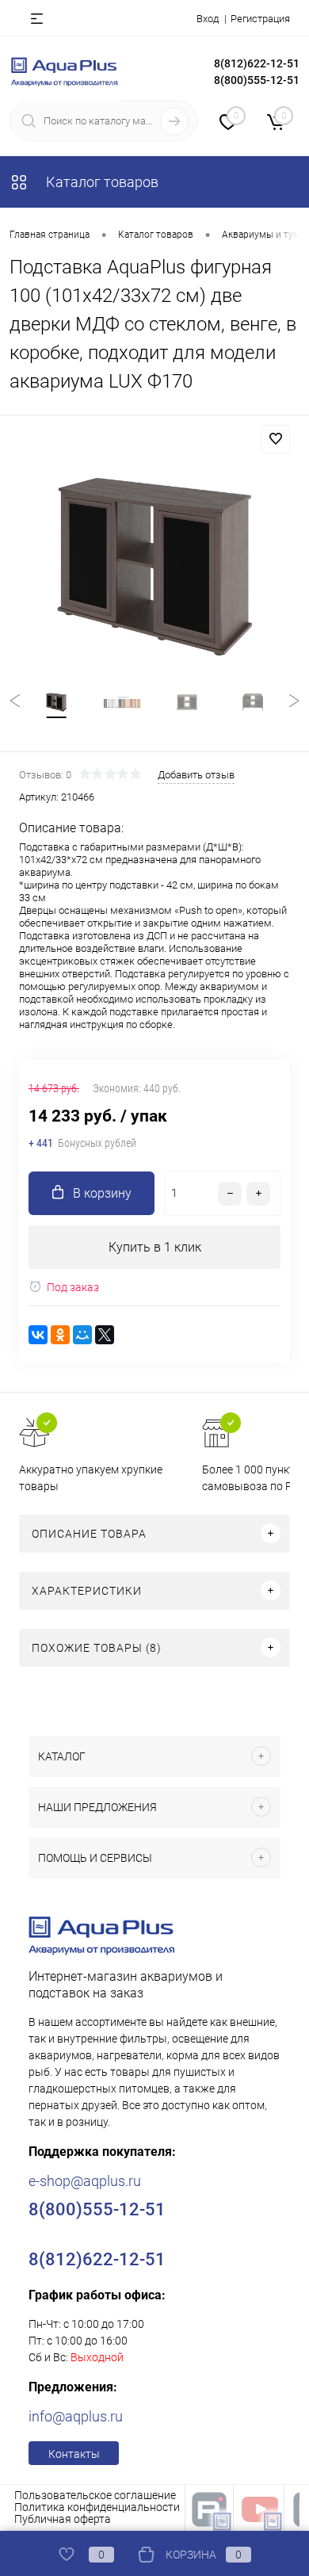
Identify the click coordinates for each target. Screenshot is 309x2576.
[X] (105, 1335)
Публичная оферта (63, 2519)
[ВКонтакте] (38, 1335)
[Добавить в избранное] (276, 439)
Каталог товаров (101, 182)
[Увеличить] (154, 567)
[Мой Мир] (82, 1335)
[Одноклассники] (60, 1335)
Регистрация (260, 19)
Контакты (74, 2454)
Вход (208, 19)
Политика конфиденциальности (97, 2507)
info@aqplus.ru (76, 2416)
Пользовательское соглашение (95, 2495)
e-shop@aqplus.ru (85, 2181)
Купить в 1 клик (155, 1247)
